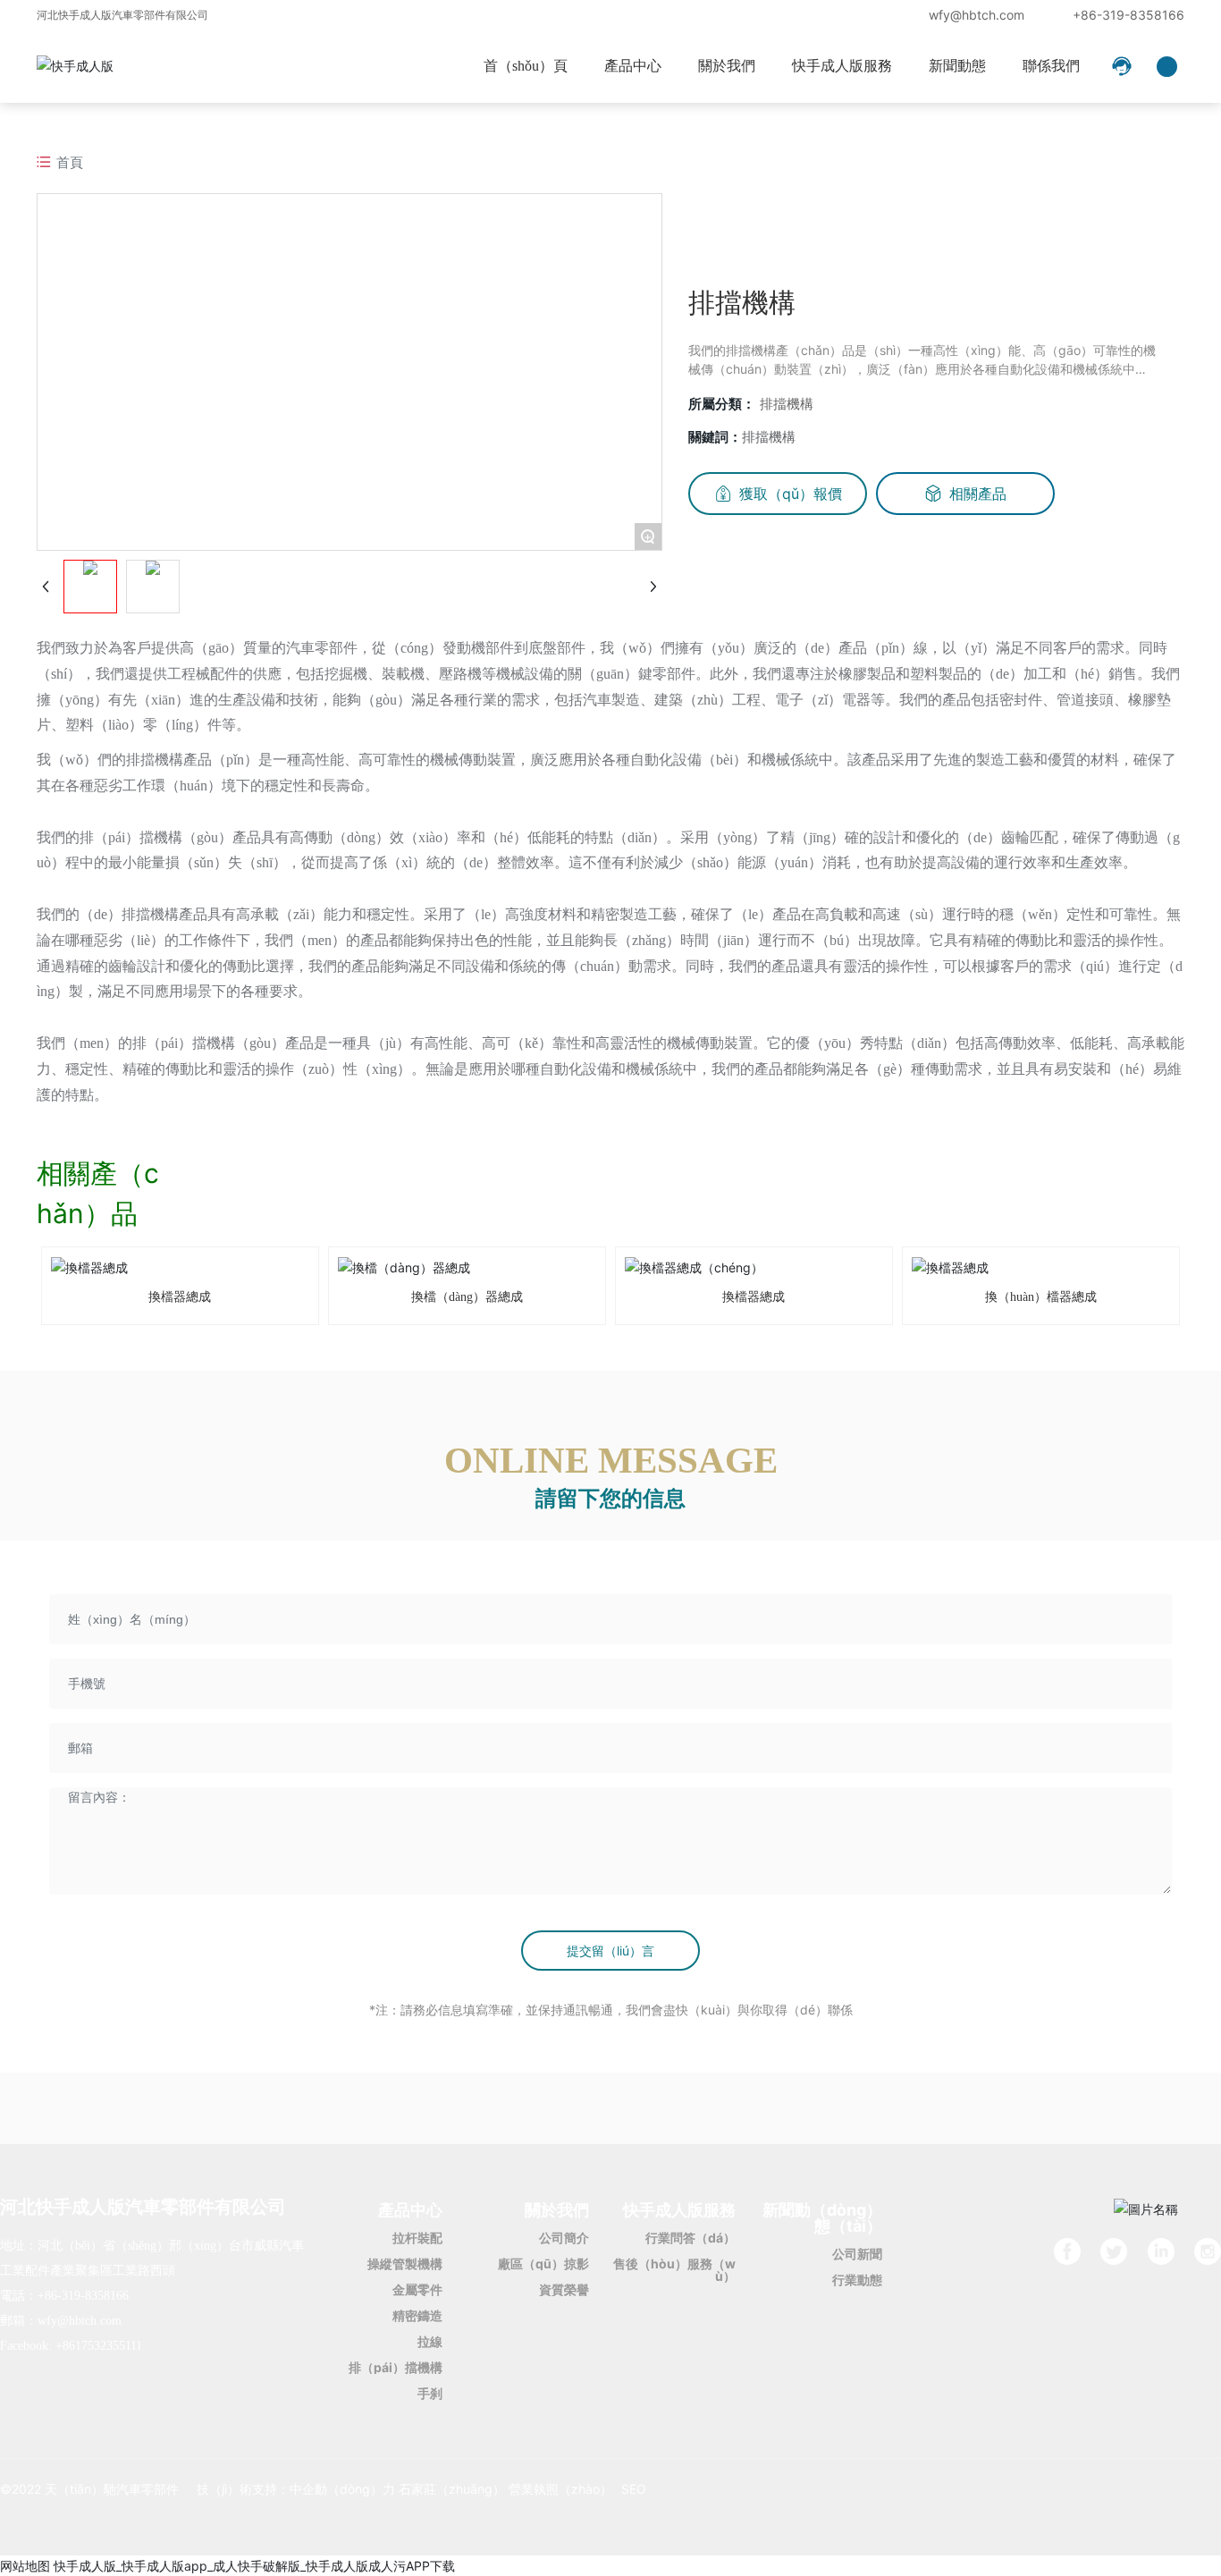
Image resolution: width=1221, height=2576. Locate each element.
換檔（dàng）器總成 (467, 1297)
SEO (634, 2489)
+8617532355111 (99, 2346)
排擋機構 (787, 404)
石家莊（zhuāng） (452, 2489)
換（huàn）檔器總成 (1041, 1297)
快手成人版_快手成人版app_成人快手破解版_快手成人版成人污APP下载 (254, 2566)
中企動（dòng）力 (342, 2489)
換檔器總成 (180, 1297)
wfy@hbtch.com (977, 15)
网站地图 (25, 2566)
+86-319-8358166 (1128, 15)
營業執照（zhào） (560, 2489)
